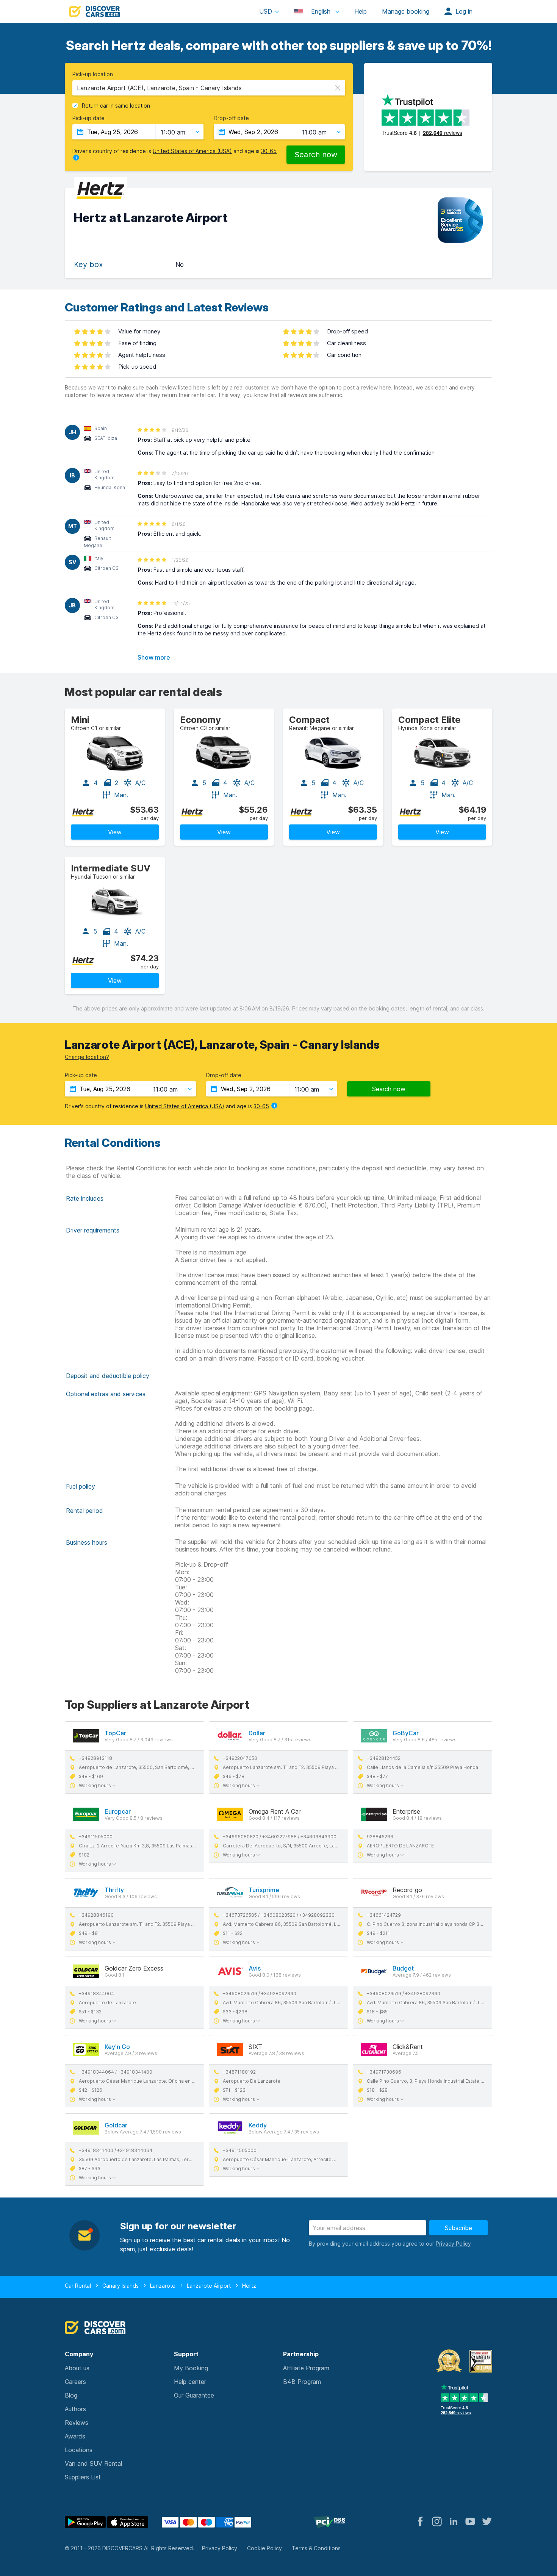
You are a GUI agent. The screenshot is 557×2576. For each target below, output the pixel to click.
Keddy (258, 2125)
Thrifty (114, 1890)
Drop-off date (231, 118)
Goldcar (116, 2125)
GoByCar (406, 1733)
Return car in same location (116, 106)
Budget (403, 1968)
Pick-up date (88, 118)
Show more (154, 657)
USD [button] (266, 11)
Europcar (118, 1811)
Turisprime (264, 1890)
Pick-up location (93, 74)
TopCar (115, 1733)
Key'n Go (117, 2047)
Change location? (87, 1057)
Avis (255, 1968)
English (321, 11)
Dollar (257, 1733)
